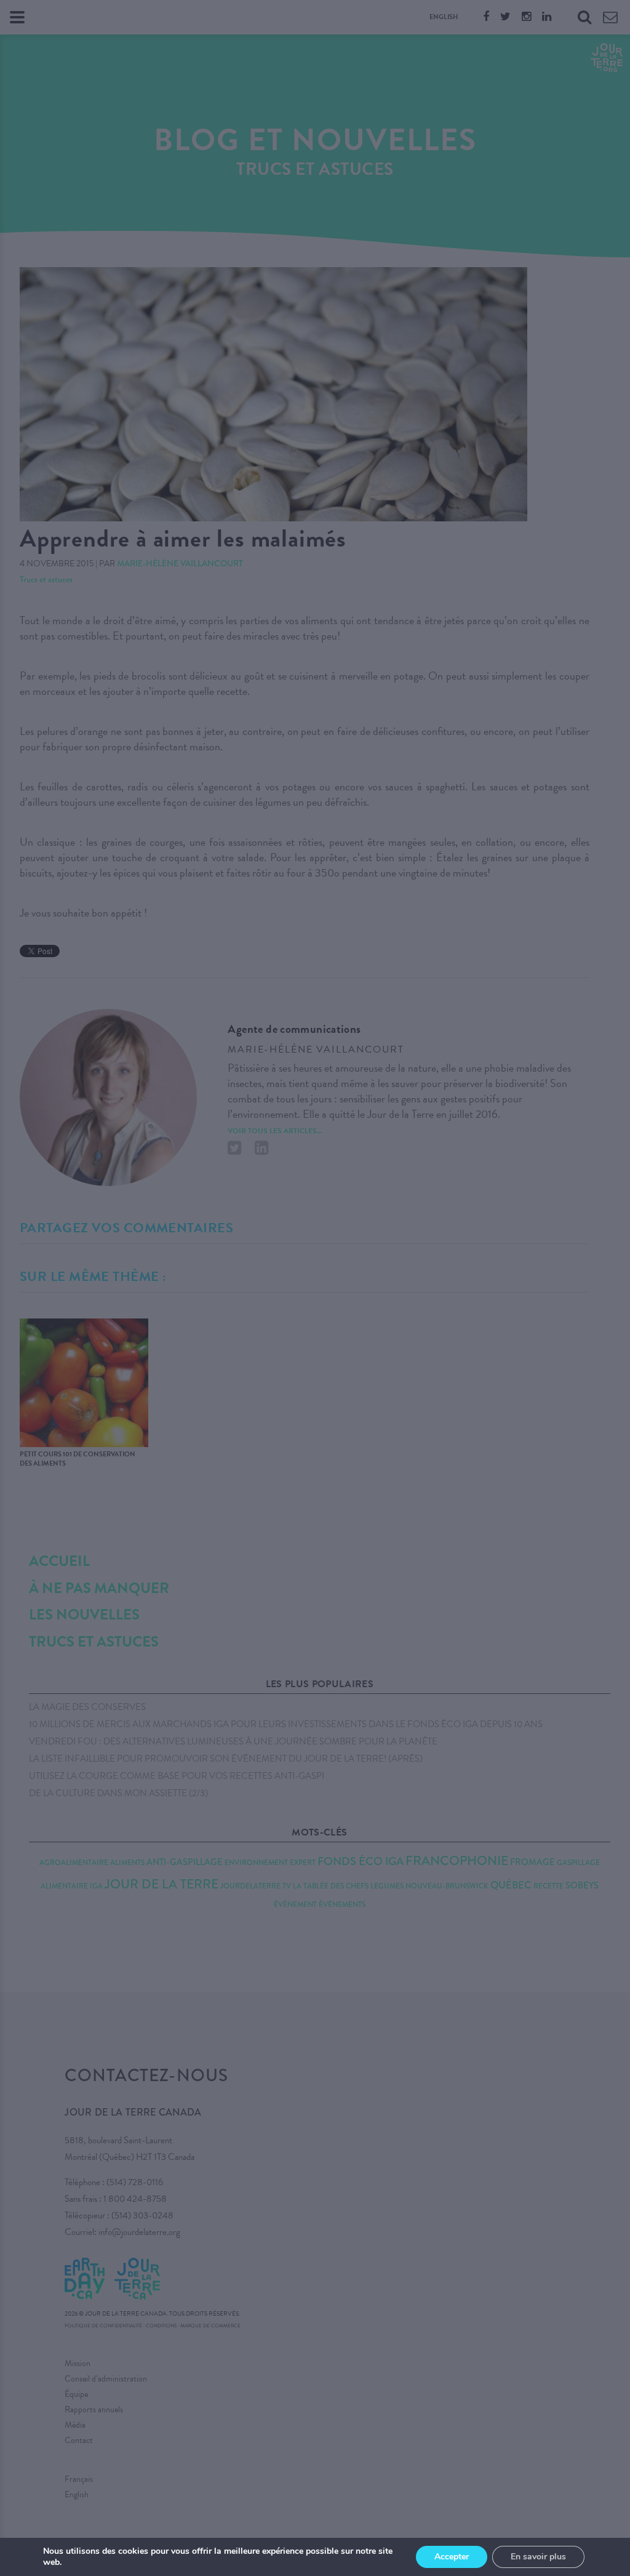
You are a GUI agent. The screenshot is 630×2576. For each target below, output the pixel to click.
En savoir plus (538, 2557)
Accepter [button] (452, 2557)
